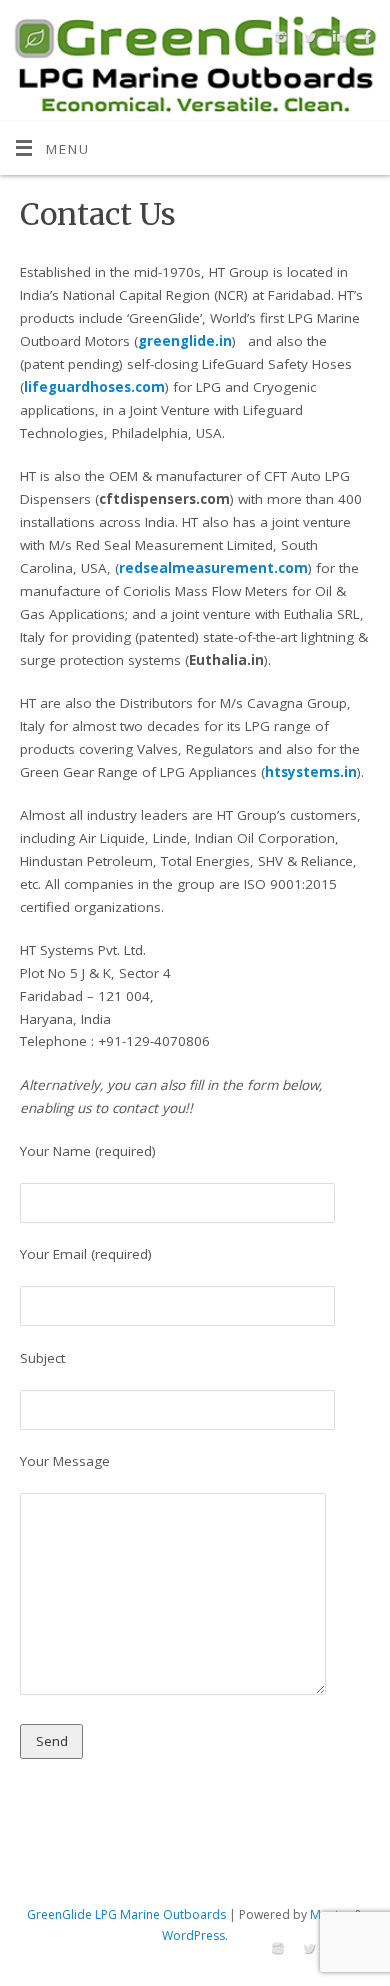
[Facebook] (365, 40)
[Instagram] (278, 40)
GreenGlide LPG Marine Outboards (126, 1914)
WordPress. (195, 1935)
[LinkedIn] (336, 40)
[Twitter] (307, 40)
